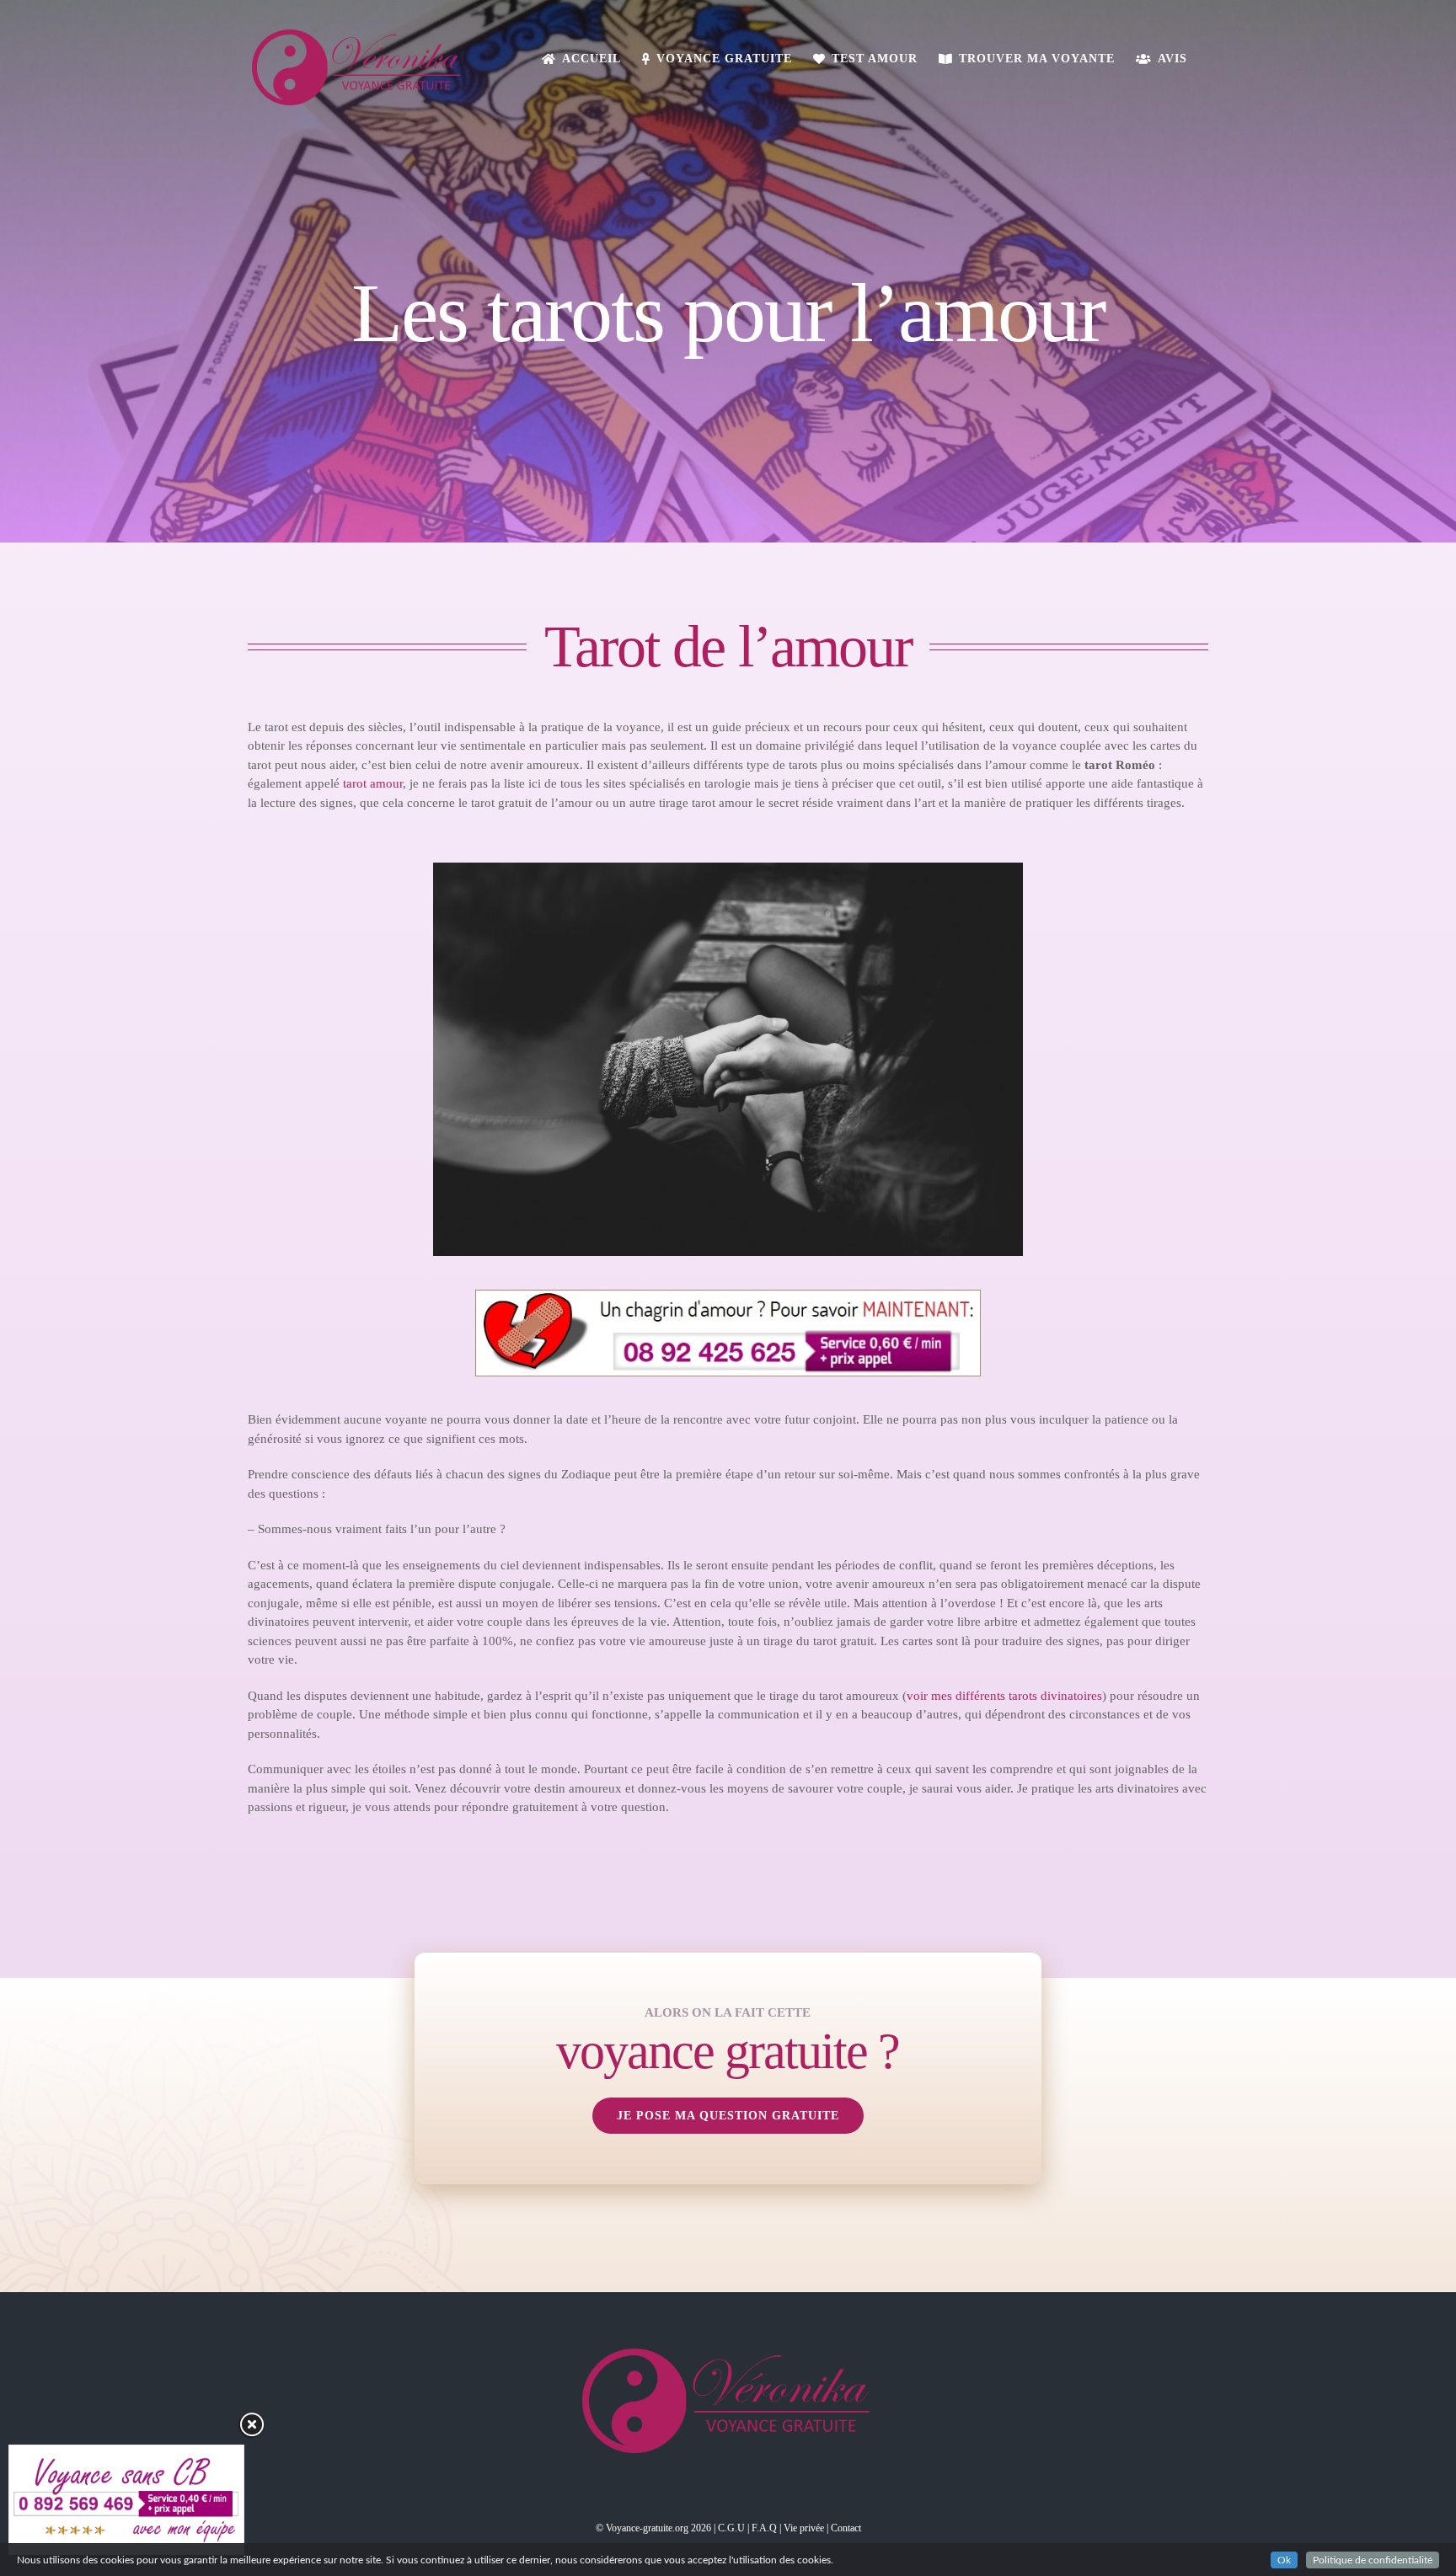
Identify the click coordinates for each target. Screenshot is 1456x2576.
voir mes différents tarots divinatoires (1004, 1696)
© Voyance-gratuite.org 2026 (653, 2528)
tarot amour (373, 783)
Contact (846, 2528)
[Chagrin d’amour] (728, 1296)
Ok (1284, 2560)
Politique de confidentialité (1373, 2560)
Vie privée (804, 2528)
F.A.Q (764, 2528)
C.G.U (731, 2528)
